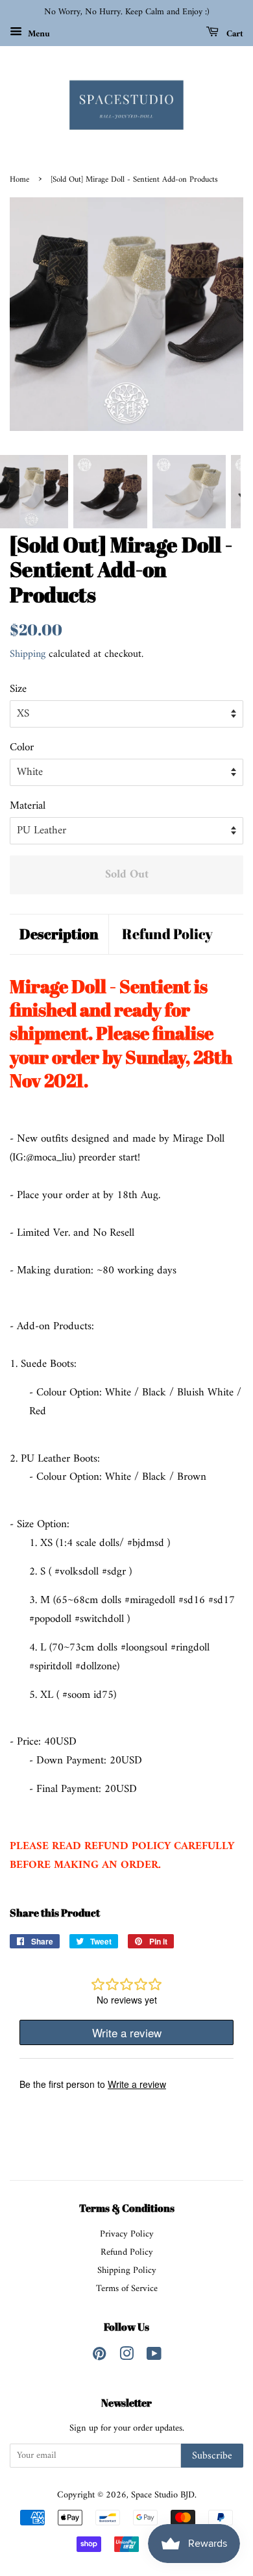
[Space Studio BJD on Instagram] (126, 2357)
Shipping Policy (127, 2271)
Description (59, 934)
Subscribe (212, 2456)
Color (22, 748)
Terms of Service (127, 2289)
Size (18, 690)
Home (19, 180)
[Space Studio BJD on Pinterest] (99, 2357)
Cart (234, 33)
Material (28, 806)
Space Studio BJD (163, 2495)
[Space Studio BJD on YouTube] (154, 2357)
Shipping (28, 654)
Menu (38, 33)
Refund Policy (167, 934)
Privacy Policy (127, 2234)
